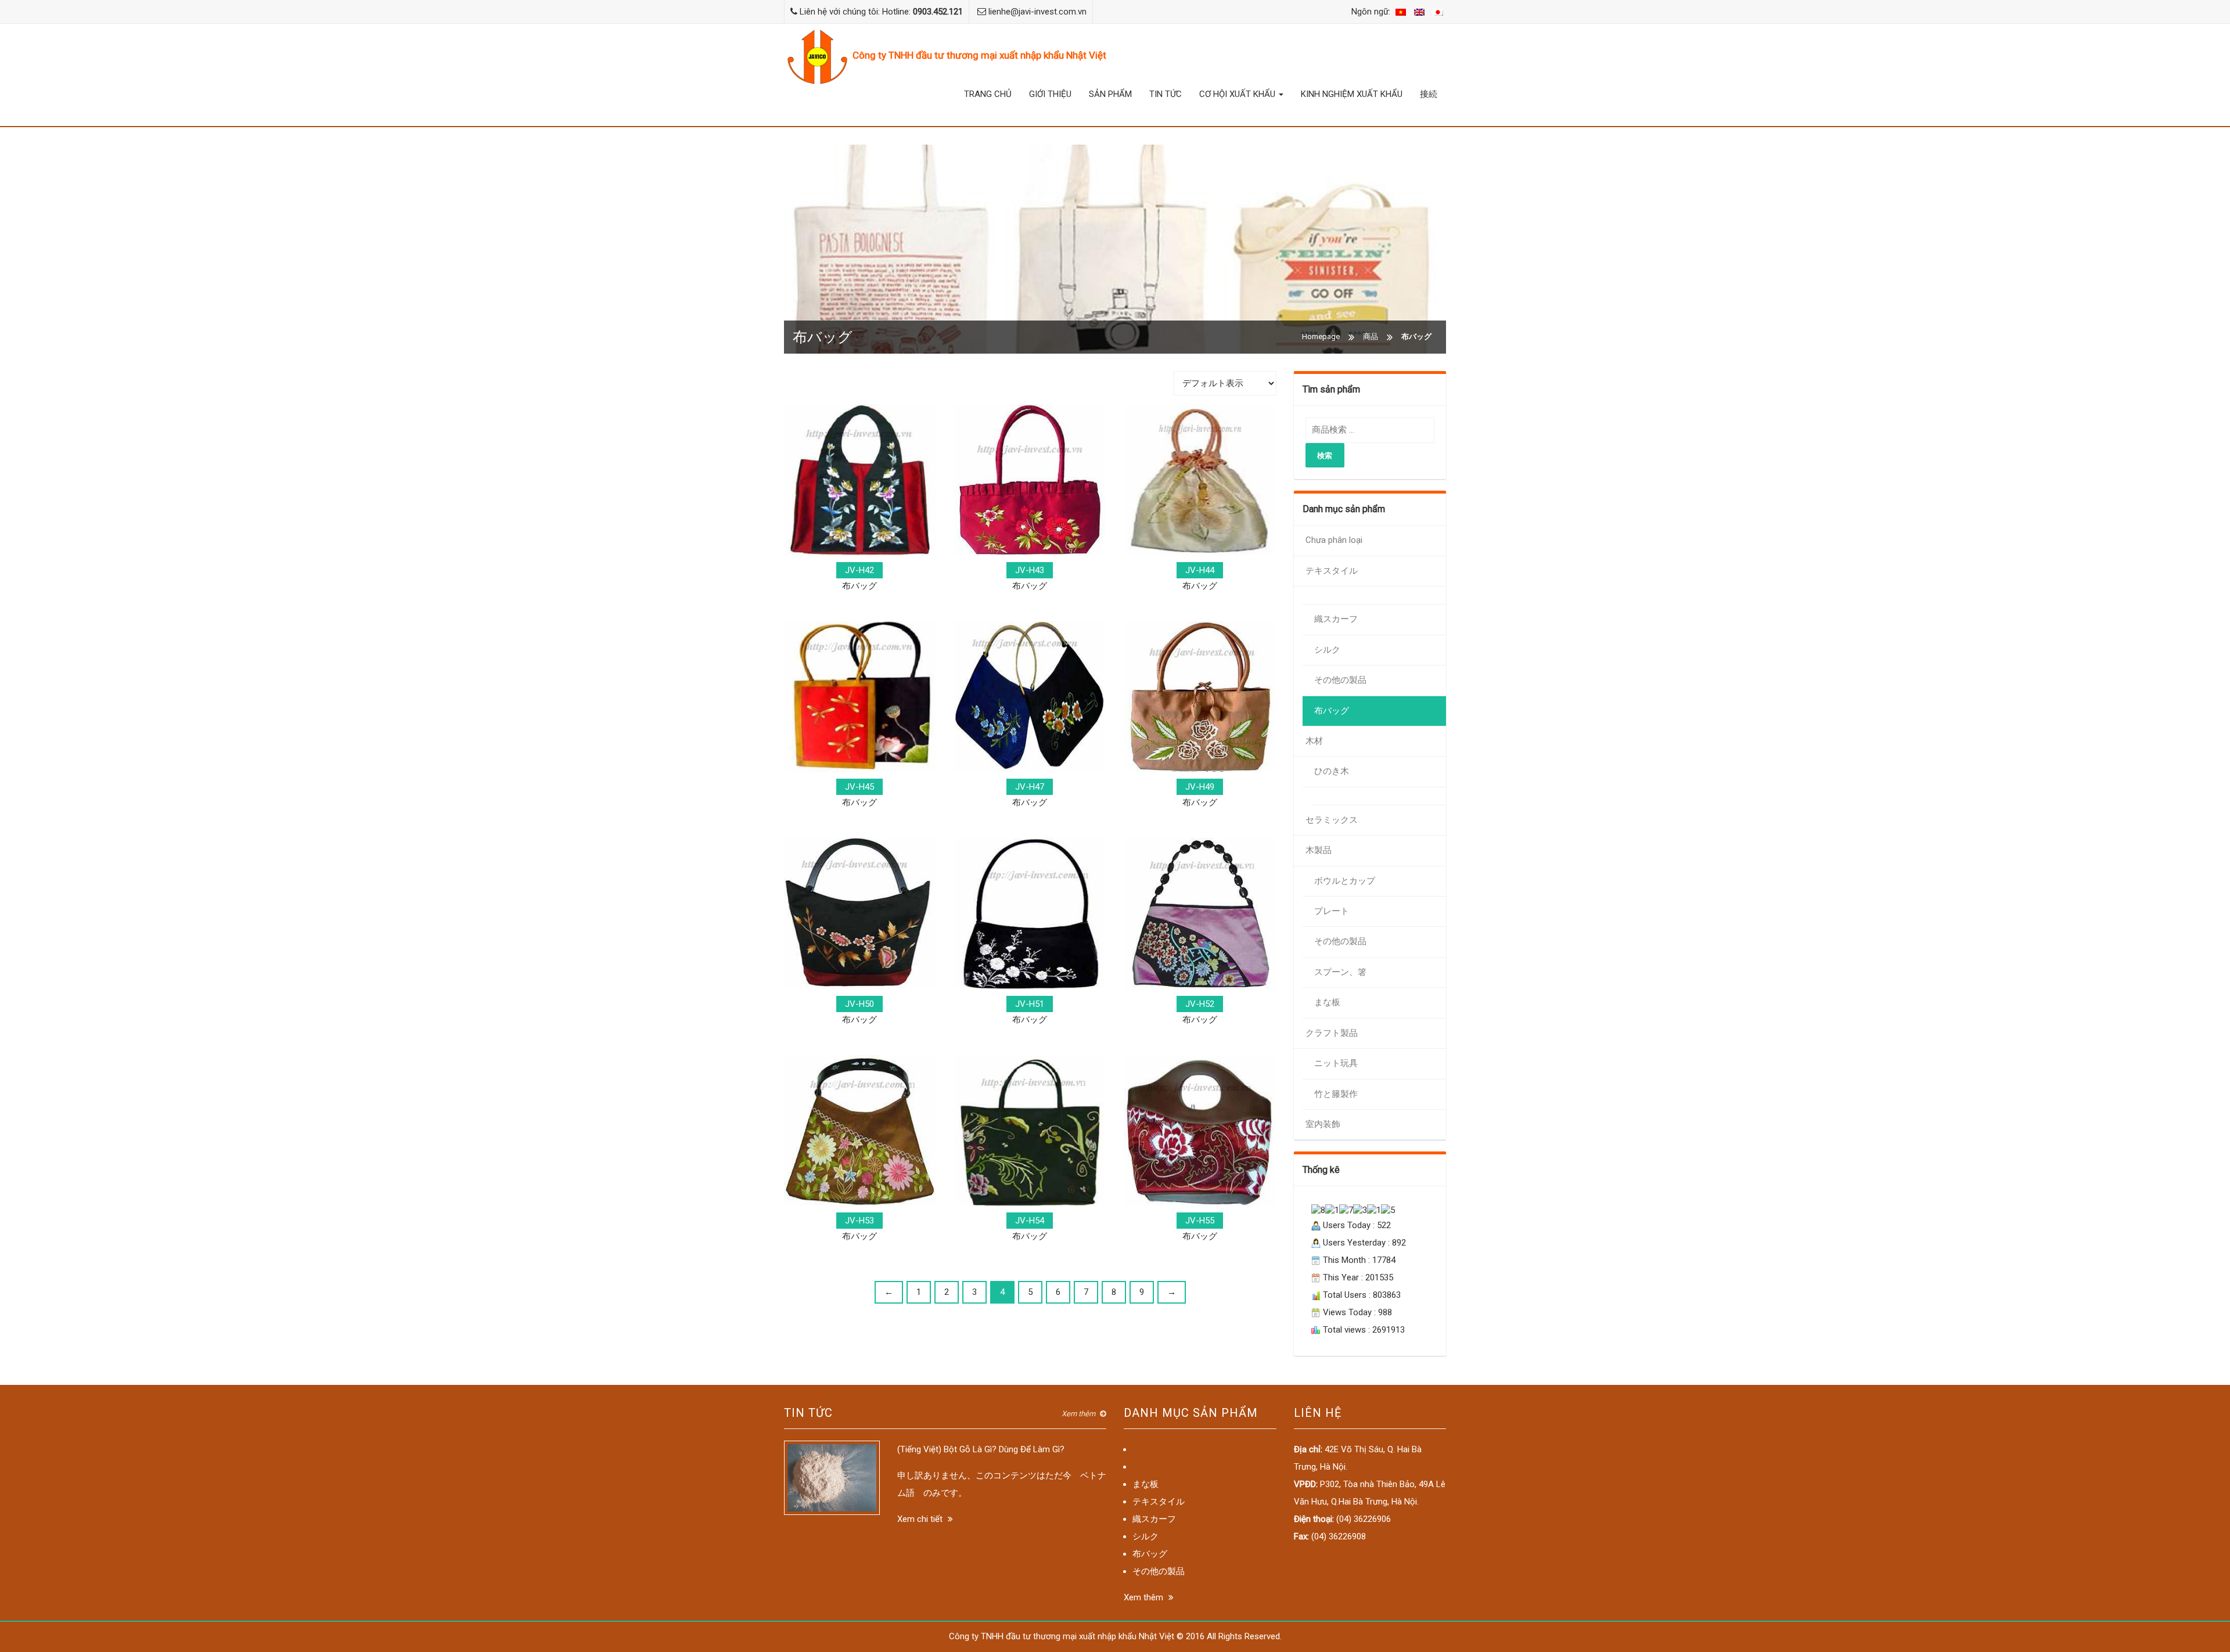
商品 (1371, 336)
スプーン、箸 (1340, 972)
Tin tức (1166, 94)
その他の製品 (1340, 680)
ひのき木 (1332, 771)
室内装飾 (1323, 1124)
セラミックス (1332, 820)
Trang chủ (988, 94)
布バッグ (1332, 711)
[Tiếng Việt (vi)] (1401, 12)
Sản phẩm (1110, 94)
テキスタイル (1332, 571)
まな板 (1327, 1002)
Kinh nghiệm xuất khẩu (1352, 94)
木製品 (1319, 850)
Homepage (1321, 336)
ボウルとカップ (1345, 881)
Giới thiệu (1050, 94)
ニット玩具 (1336, 1063)
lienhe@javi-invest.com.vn (1037, 12)
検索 (1325, 455)
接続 (1429, 94)
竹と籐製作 (1336, 1094)
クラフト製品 (1332, 1033)
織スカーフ (1336, 619)
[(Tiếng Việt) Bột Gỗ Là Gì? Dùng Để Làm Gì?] (832, 1477)
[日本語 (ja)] (1438, 12)
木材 (1314, 741)
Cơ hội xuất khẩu (1238, 94)
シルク (1327, 650)
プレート (1332, 911)
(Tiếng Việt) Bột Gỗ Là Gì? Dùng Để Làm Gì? (981, 1449)
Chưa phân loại (1334, 540)
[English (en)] (1419, 12)
